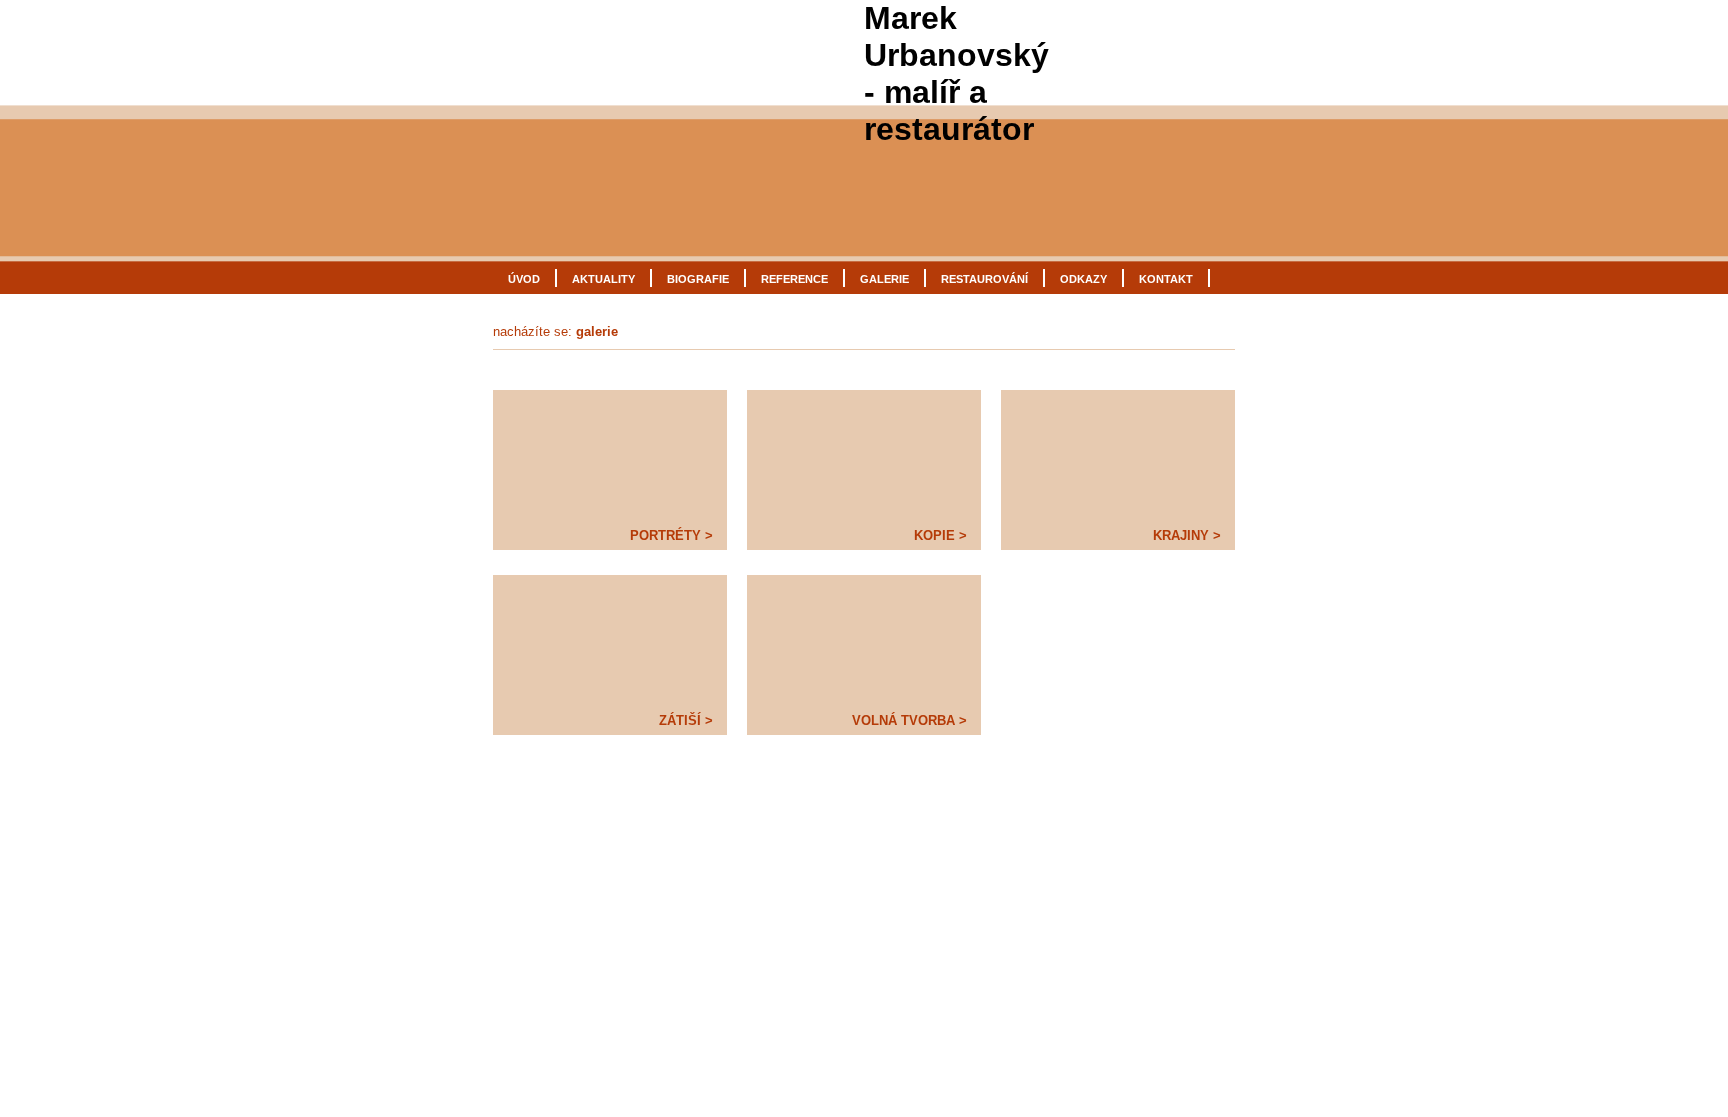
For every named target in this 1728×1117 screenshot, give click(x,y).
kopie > (940, 535)
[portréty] (610, 455)
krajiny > (1187, 535)
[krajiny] (1118, 455)
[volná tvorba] (864, 640)
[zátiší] (610, 640)
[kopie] (864, 455)
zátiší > (686, 720)
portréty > (671, 535)
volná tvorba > (909, 720)
